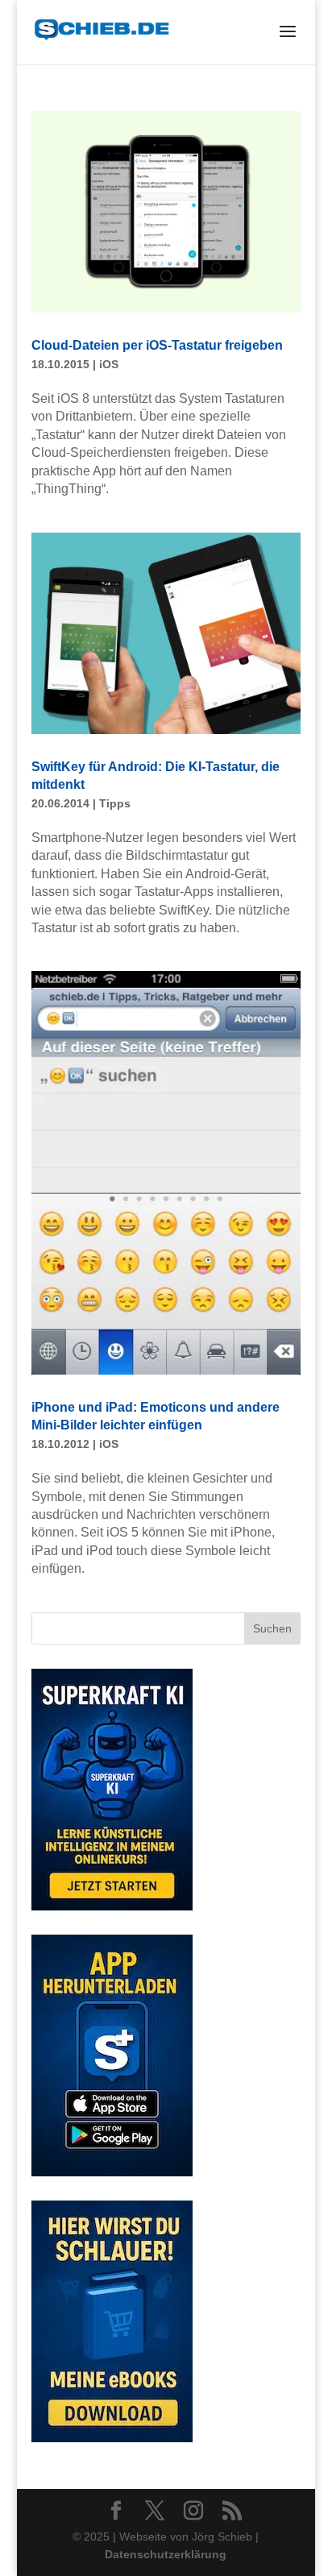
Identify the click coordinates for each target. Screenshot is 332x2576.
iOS (109, 364)
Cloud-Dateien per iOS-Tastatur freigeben (157, 345)
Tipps (115, 803)
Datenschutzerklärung (166, 2554)
